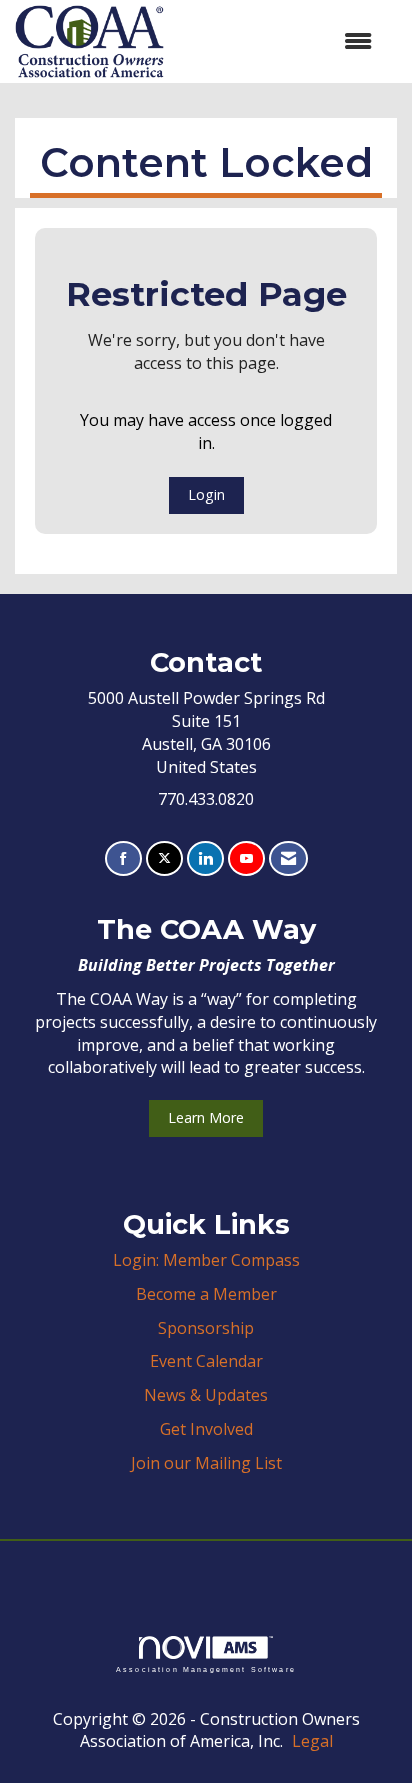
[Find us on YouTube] (246, 858)
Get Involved (206, 1429)
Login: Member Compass (206, 1260)
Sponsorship (206, 1328)
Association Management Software (206, 1669)
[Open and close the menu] (278, 41)
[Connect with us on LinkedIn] (205, 858)
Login (206, 494)
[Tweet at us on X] (164, 858)
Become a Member (206, 1294)
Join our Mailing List (206, 1463)
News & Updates (206, 1395)
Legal (312, 1741)
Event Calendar (206, 1361)
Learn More (206, 1117)
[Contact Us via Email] (288, 858)
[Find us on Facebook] (123, 858)
